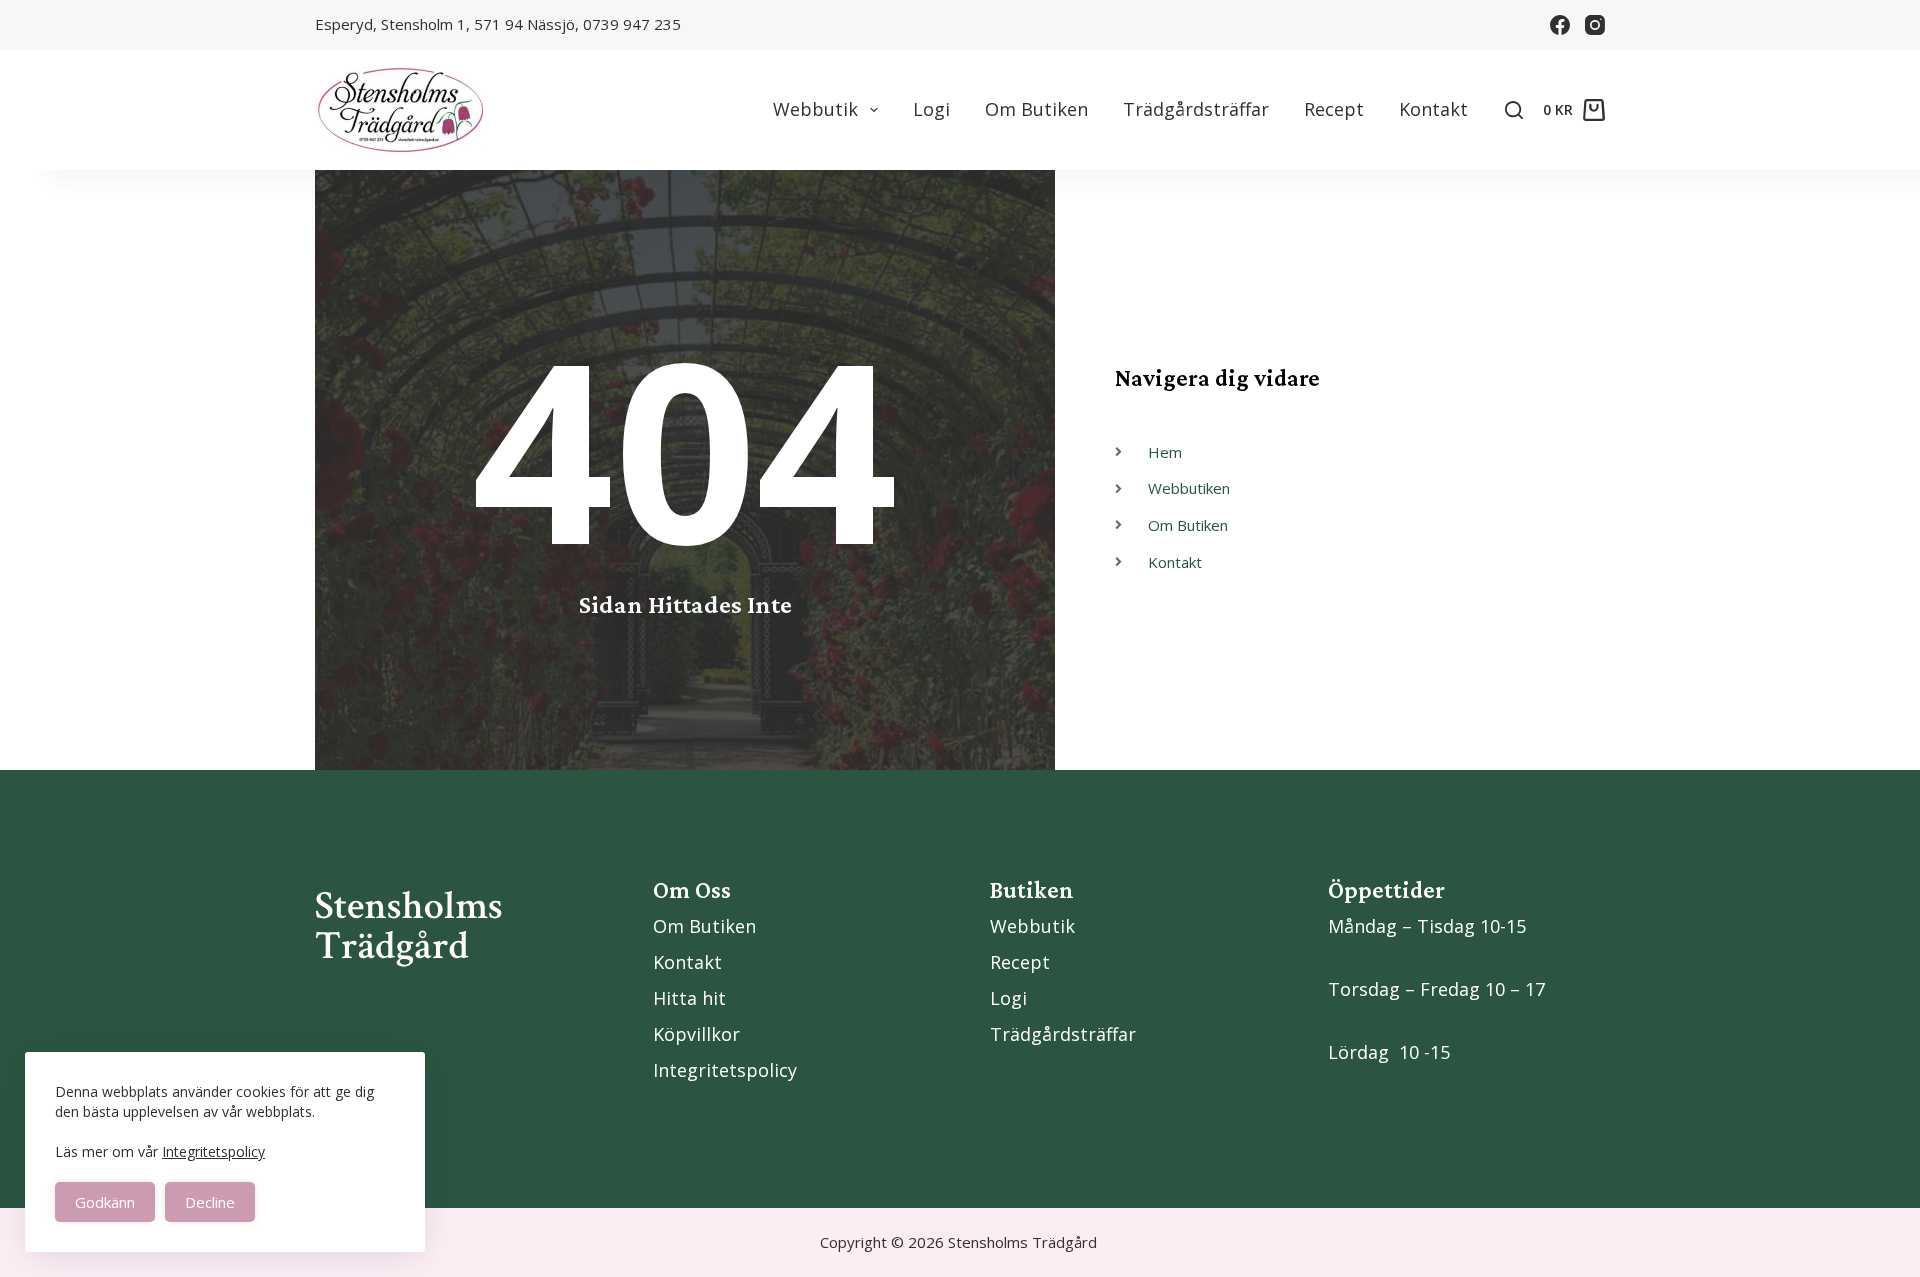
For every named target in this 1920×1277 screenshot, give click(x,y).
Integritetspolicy (213, 1151)
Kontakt (1433, 109)
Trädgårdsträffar (1196, 109)
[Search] (1514, 110)
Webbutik (815, 109)
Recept (1334, 109)
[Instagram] (1595, 25)
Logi (931, 109)
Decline (210, 1202)
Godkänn (105, 1202)
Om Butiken (1036, 109)
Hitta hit (689, 998)
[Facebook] (1560, 25)
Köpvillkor (696, 1034)
